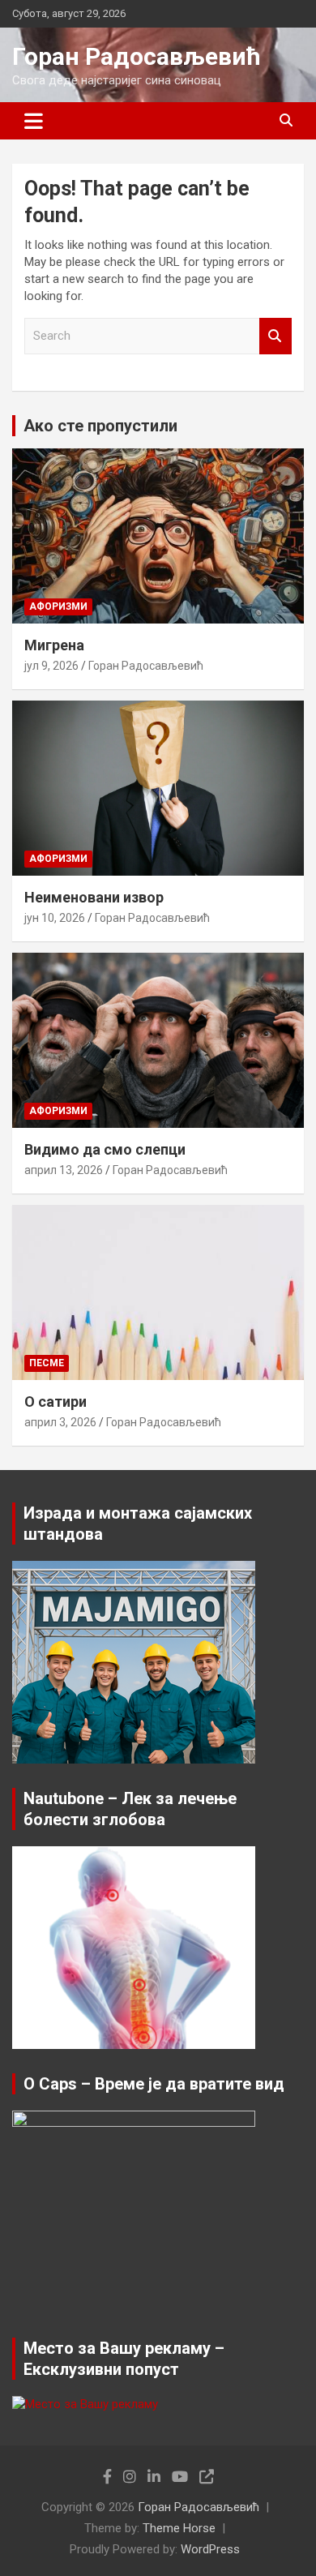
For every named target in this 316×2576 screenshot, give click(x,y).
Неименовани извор (94, 897)
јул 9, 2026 (51, 666)
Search (275, 336)
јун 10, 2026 (55, 918)
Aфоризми (58, 606)
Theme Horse (179, 2528)
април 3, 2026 (60, 1422)
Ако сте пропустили (100, 426)
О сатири (56, 1402)
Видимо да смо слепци (105, 1149)
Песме (47, 1363)
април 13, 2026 (64, 1170)
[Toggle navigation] (34, 121)
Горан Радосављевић (137, 56)
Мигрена (54, 645)
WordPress (210, 2549)
